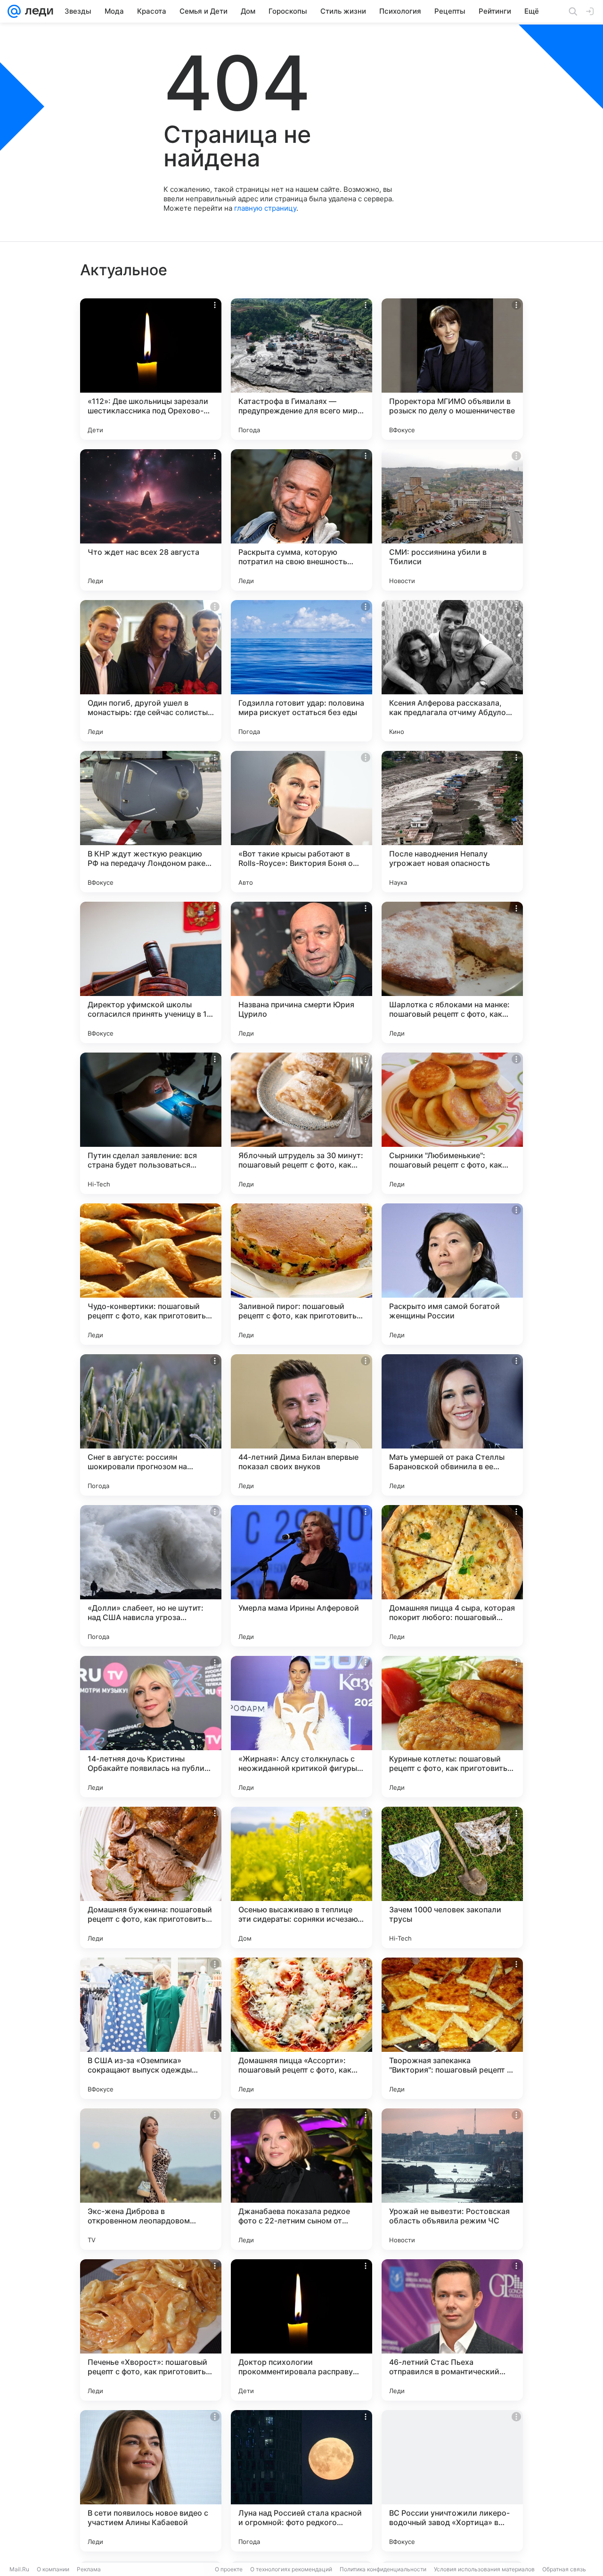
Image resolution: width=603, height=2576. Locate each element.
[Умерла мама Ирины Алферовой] (301, 1576)
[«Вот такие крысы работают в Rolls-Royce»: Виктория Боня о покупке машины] (301, 822)
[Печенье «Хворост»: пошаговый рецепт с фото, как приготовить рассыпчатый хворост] (151, 2330)
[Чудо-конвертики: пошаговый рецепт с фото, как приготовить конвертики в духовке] (151, 1274)
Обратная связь (564, 2569)
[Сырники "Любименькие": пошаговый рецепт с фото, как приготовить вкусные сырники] (452, 1123)
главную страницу (265, 208)
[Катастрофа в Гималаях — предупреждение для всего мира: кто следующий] (301, 369)
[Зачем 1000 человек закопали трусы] (452, 1877)
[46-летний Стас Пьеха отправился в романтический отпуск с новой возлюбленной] (452, 2330)
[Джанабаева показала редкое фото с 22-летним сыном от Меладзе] (301, 2179)
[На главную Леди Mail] (37, 11)
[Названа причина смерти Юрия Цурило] (301, 972)
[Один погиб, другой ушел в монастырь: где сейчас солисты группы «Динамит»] (151, 671)
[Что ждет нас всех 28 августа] (151, 520)
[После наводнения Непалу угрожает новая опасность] (452, 822)
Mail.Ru (19, 2569)
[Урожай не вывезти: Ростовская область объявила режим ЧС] (452, 2179)
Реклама (89, 2569)
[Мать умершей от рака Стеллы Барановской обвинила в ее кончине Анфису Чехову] (452, 1425)
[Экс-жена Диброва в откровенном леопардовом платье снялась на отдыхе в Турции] (151, 2179)
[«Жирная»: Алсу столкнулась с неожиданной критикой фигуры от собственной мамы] (301, 1727)
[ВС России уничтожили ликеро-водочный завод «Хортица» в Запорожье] (452, 2481)
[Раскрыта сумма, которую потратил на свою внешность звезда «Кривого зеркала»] (301, 520)
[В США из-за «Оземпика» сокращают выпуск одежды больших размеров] (151, 2028)
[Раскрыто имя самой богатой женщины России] (452, 1274)
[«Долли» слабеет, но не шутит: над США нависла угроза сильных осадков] (151, 1576)
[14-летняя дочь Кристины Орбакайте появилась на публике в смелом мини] (151, 1727)
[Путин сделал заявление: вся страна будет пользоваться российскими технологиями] (151, 1123)
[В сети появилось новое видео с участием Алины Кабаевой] (151, 2481)
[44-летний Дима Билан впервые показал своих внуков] (301, 1425)
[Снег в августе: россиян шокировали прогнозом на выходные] (151, 1425)
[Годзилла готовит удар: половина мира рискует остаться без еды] (301, 671)
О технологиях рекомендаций (291, 2569)
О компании (53, 2569)
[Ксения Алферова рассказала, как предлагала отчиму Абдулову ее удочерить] (452, 671)
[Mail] (14, 11)
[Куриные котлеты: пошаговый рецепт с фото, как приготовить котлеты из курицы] (452, 1727)
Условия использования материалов (484, 2569)
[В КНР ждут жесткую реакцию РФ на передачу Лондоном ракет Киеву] (151, 822)
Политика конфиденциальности (383, 2569)
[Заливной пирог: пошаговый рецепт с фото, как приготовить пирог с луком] (301, 1274)
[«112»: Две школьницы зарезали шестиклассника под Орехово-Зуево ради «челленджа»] (151, 369)
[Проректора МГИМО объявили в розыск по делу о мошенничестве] (452, 369)
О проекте (229, 2569)
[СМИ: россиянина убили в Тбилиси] (452, 520)
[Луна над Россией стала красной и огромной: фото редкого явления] (301, 2481)
